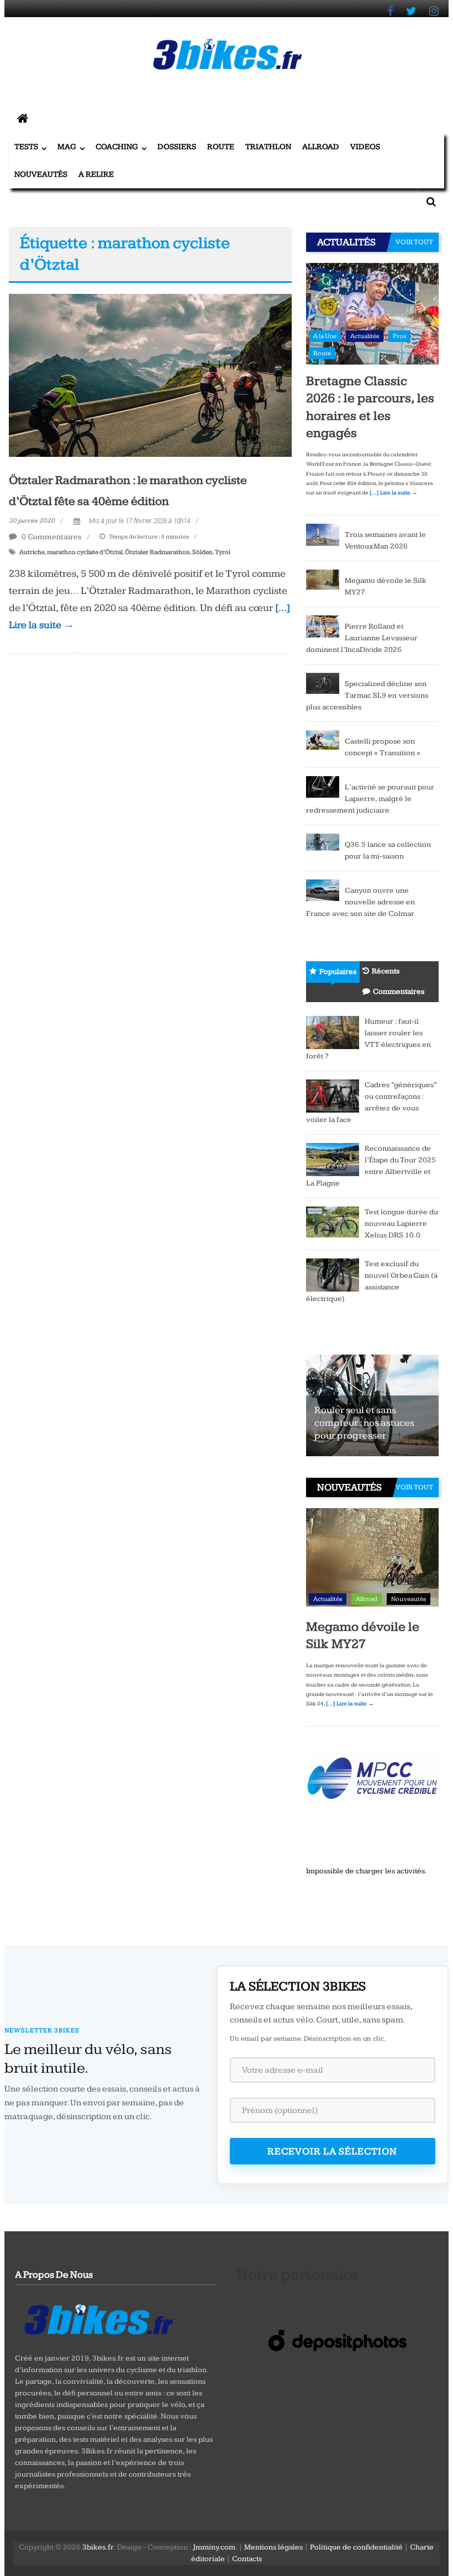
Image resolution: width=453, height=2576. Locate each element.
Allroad (321, 147)
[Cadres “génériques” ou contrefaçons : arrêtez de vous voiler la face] (333, 1095)
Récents (386, 971)
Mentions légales (273, 2547)
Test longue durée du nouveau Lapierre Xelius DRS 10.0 (401, 1224)
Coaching (117, 147)
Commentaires (399, 992)
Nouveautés (41, 174)
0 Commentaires (51, 537)
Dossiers (177, 147)
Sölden (202, 552)
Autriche (32, 552)
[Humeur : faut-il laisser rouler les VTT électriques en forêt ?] (333, 1032)
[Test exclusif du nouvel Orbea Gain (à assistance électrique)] (333, 1274)
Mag (67, 147)
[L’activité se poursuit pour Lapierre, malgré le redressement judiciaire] (323, 787)
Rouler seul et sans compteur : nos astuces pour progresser (364, 1423)
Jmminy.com (214, 2547)
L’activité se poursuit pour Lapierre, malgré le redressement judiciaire (370, 799)
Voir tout (414, 242)
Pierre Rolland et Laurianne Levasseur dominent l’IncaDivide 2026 (362, 638)
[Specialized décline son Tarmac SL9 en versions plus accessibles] (323, 683)
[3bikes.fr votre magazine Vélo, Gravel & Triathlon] (23, 119)
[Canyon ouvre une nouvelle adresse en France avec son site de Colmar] (323, 890)
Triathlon (268, 147)
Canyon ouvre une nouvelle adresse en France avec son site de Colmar (360, 902)
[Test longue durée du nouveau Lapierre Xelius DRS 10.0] (333, 1221)
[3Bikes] (98, 2318)
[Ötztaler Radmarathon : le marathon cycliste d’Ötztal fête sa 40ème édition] (150, 375)
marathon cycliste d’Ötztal (85, 552)
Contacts (247, 2559)
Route (221, 147)
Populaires (338, 972)
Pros (399, 336)
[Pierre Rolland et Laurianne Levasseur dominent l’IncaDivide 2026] (323, 626)
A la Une (325, 336)
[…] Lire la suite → (394, 493)
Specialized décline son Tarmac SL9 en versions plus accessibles (367, 696)
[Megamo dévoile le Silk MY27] (323, 580)
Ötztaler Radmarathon (157, 552)
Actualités (365, 336)
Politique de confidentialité (356, 2547)
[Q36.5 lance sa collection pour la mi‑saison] (323, 844)
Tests (26, 147)
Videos (365, 147)
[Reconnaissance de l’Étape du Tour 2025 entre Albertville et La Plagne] (333, 1159)
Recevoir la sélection (332, 2151)
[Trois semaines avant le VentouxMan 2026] (323, 534)
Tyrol (223, 552)
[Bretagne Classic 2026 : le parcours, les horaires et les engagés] (372, 313)
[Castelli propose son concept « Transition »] (323, 739)
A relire (96, 174)
